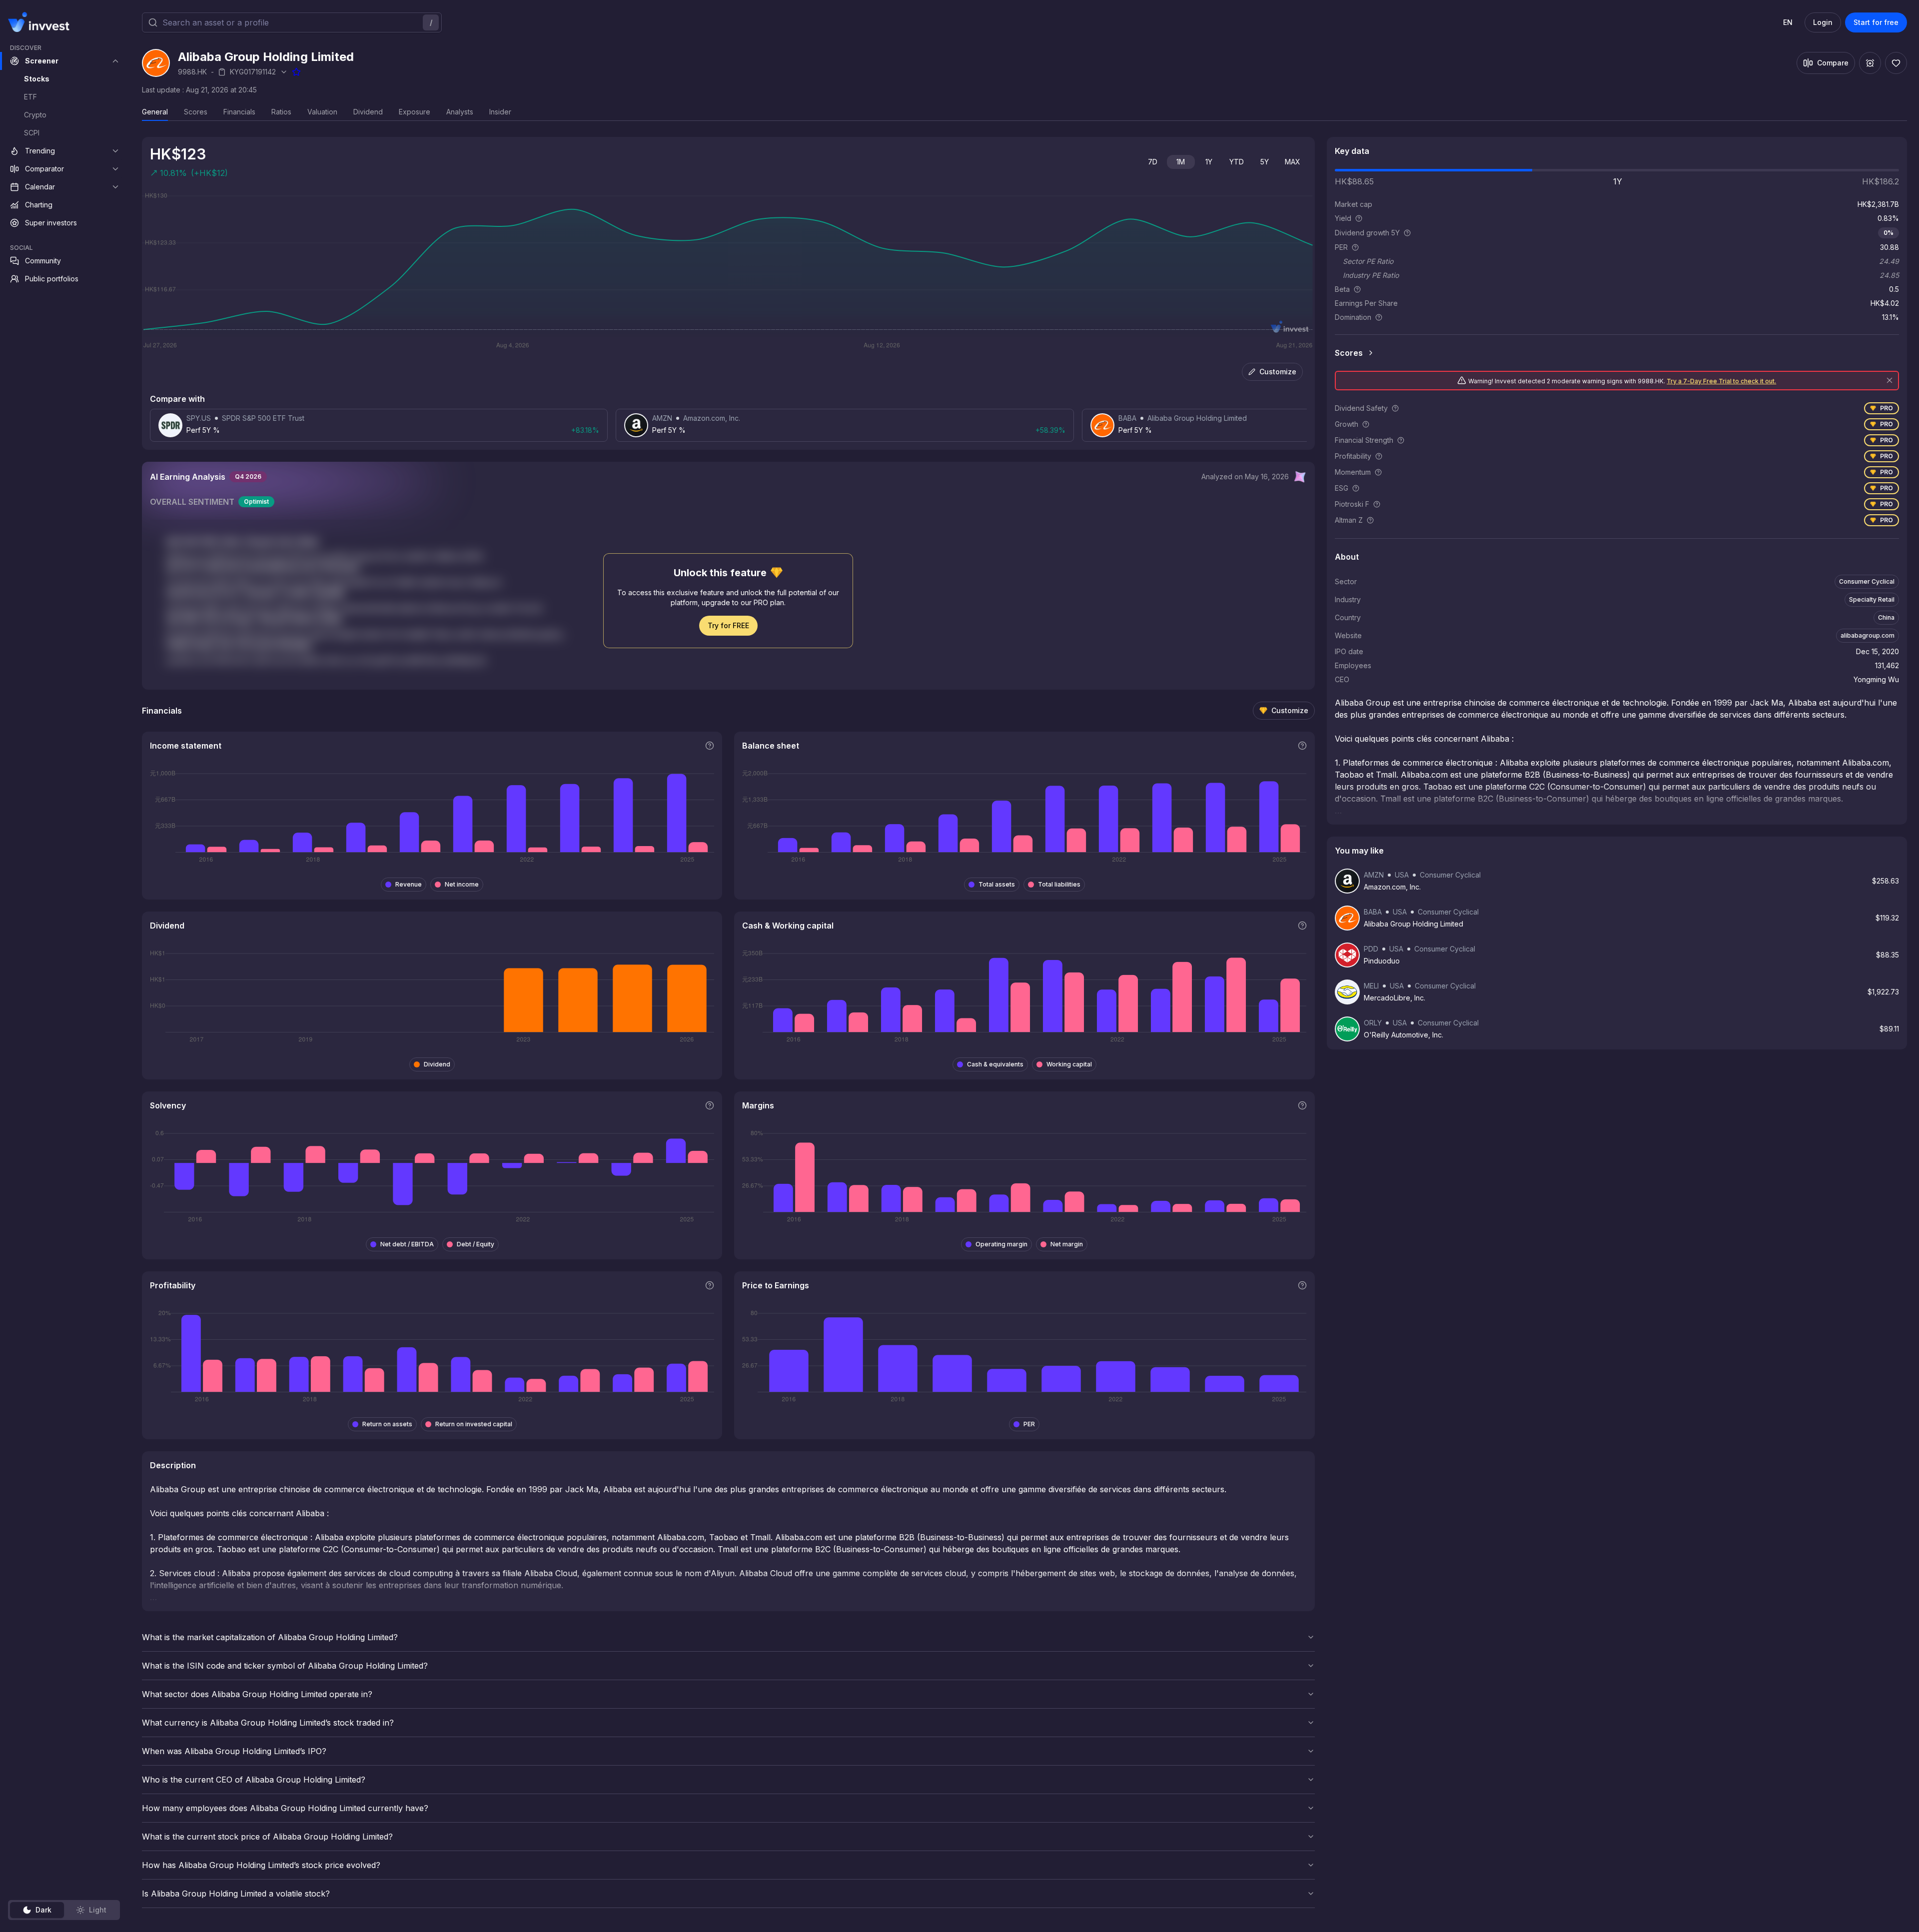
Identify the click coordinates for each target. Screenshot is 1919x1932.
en (1788, 22)
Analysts (460, 112)
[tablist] (64, 1910)
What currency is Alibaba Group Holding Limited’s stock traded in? (268, 1723)
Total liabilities (1059, 884)
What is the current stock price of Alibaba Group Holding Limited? (267, 1837)
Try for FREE (728, 625)
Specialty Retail (1872, 599)
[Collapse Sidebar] (114, 22)
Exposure (415, 112)
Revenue (409, 884)
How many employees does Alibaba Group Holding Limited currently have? (285, 1808)
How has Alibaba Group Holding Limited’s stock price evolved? (261, 1865)
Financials (239, 112)
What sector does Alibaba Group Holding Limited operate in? (257, 1694)
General (155, 112)
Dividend (368, 112)
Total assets (997, 884)
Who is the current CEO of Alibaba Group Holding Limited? (254, 1780)
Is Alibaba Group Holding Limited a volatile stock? (236, 1894)
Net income (462, 884)
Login (1823, 22)
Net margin (1067, 1244)
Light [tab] (98, 1910)
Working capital (1069, 1064)
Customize (1278, 372)
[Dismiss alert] (1890, 380)
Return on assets (387, 1424)
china (1886, 617)
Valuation (322, 112)
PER (1029, 1424)
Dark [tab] (43, 1910)
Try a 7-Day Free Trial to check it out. (1721, 381)
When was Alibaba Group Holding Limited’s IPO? (234, 1751)
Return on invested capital (474, 1424)
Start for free (1876, 22)
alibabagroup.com (1868, 635)
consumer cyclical (1867, 581)
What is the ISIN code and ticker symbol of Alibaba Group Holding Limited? (285, 1666)
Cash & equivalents (995, 1064)
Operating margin (1001, 1244)
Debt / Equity (476, 1244)
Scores (196, 112)
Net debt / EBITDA (407, 1244)
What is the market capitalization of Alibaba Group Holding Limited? (270, 1637)
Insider (500, 112)
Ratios (281, 112)
